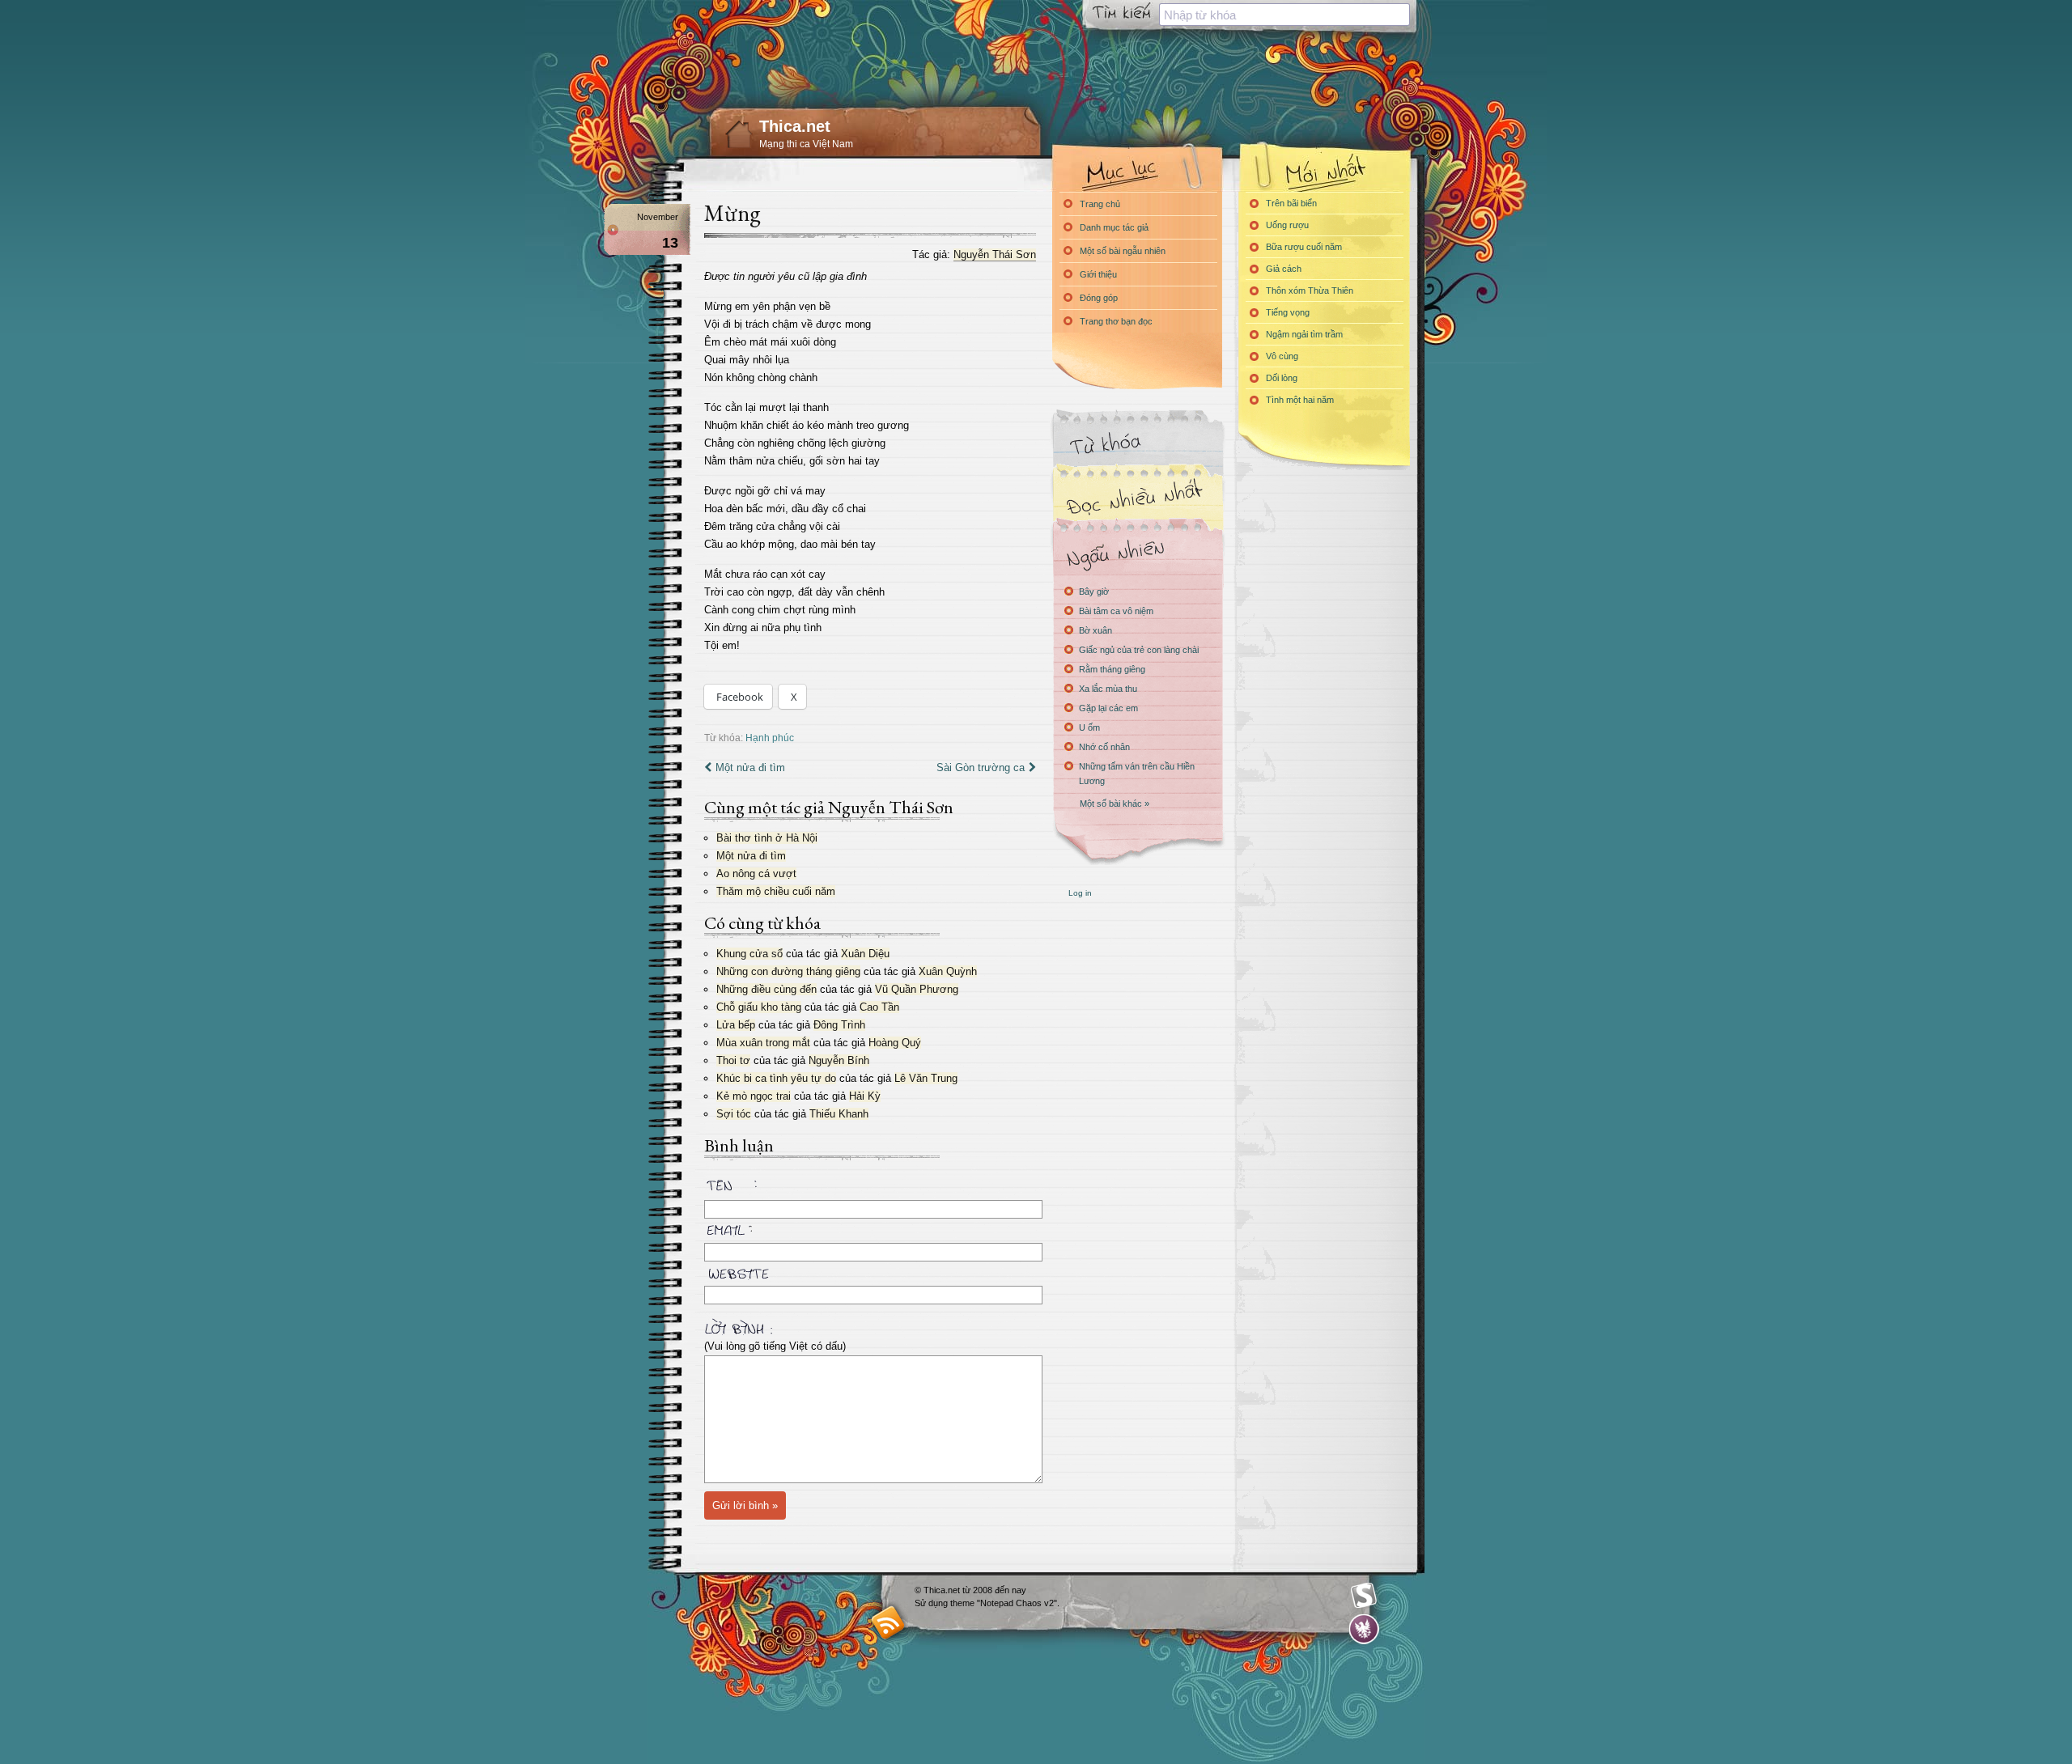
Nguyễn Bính (839, 1060)
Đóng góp (1099, 298)
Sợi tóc (734, 1114)
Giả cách (1284, 269)
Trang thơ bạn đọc (1116, 321)
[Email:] (870, 1228)
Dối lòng (1282, 378)
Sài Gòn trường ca (981, 768)
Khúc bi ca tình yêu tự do (776, 1078)
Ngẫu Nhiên (1137, 552)
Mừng (732, 213)
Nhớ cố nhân (1104, 747)
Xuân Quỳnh (948, 971)
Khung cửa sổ (749, 954)
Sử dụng (932, 1603)
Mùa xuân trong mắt (763, 1043)
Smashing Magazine (1364, 1596)
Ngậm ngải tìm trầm (1304, 334)
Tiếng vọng (1288, 312)
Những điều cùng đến (766, 989)
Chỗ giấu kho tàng (759, 1007)
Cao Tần (879, 1007)
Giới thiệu (1098, 274)
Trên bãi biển (1291, 203)
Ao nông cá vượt (756, 874)
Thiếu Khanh (839, 1114)
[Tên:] (870, 1188)
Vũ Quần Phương (917, 989)
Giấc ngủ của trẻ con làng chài (1139, 650)
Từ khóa (1137, 444)
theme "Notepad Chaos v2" (1004, 1603)
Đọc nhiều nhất (1137, 498)
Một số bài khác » (1115, 804)
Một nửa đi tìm (750, 768)
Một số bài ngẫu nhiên (1123, 251)
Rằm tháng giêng (1112, 669)
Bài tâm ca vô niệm (1116, 611)
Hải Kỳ (865, 1096)
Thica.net (795, 126)
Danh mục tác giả (1114, 227)
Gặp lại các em (1108, 708)
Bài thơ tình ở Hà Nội (767, 838)
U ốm (1089, 727)
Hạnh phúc (770, 738)
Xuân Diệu (865, 954)
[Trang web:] (870, 1270)
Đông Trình (839, 1025)
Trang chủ (1100, 204)
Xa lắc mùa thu (1108, 689)
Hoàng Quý (895, 1043)
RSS (888, 1622)
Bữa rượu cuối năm (1304, 247)
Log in (1080, 893)
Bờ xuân (1095, 630)
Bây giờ (1094, 592)
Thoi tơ (733, 1060)
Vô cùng (1282, 356)
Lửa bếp (736, 1025)
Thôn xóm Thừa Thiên (1310, 290)
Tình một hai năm (1300, 400)
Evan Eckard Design (1364, 1629)
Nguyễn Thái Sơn (995, 254)
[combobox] (1284, 15)
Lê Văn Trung (926, 1078)
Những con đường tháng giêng (788, 971)
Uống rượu (1287, 225)
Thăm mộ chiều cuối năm (776, 891)
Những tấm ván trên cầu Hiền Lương (1137, 774)
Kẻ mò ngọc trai (754, 1096)
